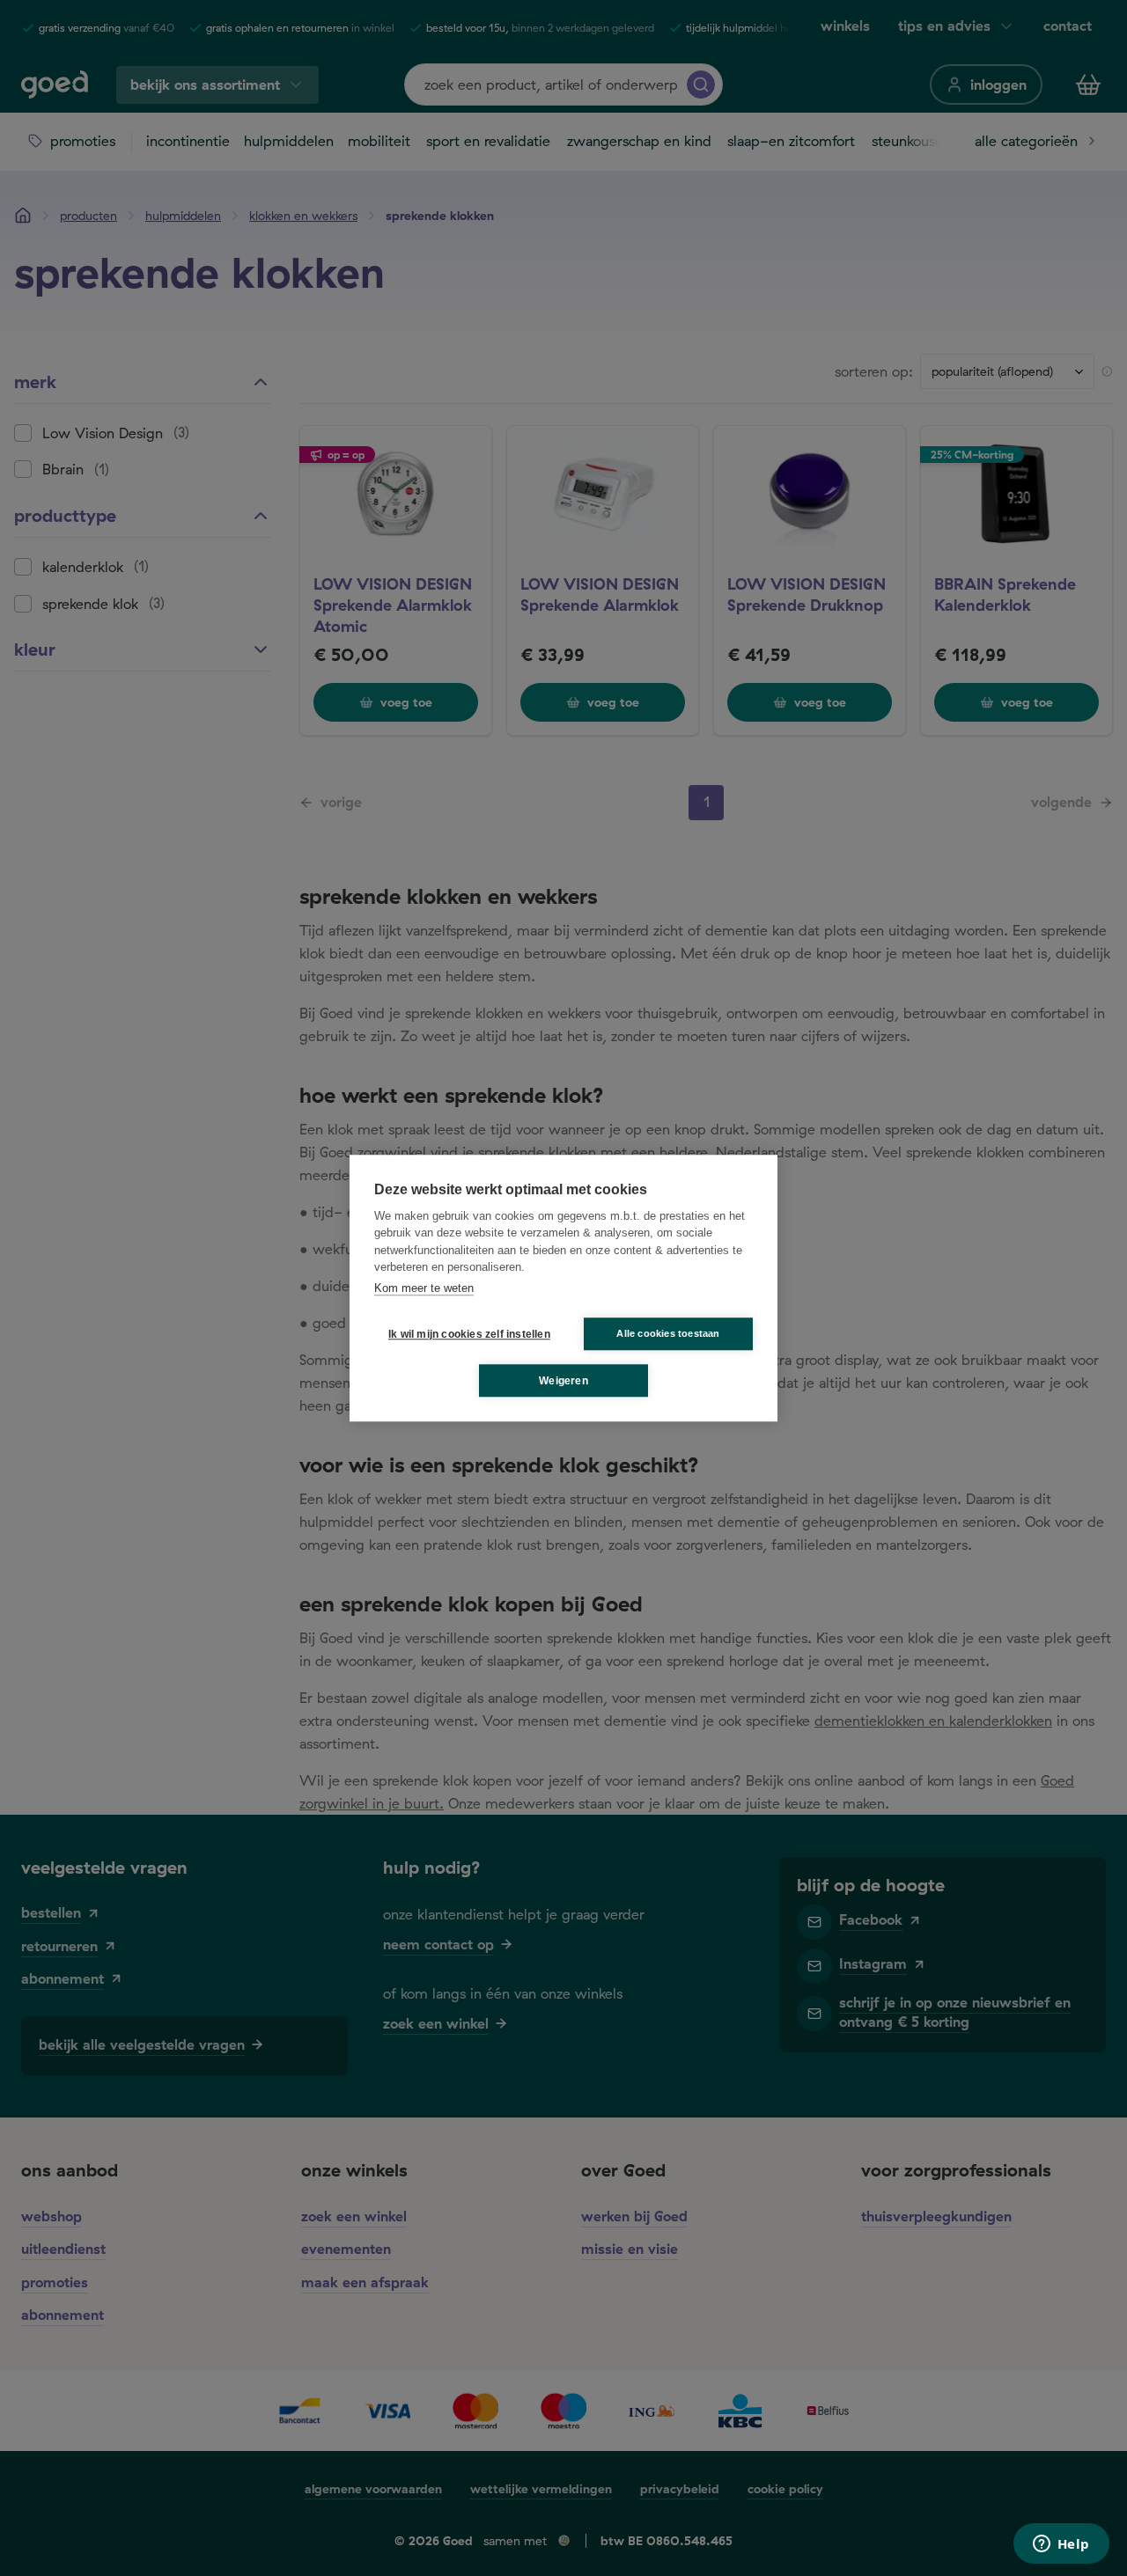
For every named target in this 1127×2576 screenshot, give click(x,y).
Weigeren (563, 1381)
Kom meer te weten (424, 1288)
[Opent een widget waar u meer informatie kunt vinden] (1061, 2545)
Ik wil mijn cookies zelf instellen (466, 1334)
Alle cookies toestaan (668, 1333)
